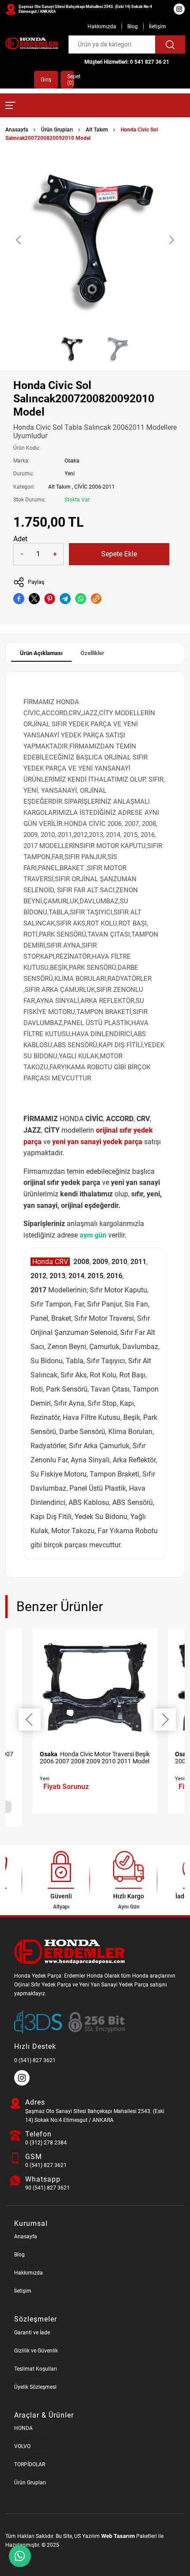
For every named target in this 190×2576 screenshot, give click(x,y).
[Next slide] (171, 240)
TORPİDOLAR (30, 2464)
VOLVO (22, 2446)
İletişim (158, 27)
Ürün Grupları (57, 130)
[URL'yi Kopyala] (96, 599)
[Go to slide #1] (72, 349)
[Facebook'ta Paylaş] (19, 599)
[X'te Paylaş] (34, 599)
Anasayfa (17, 130)
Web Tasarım (118, 2536)
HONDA (23, 2428)
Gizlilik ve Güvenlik (36, 2351)
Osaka (72, 461)
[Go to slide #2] (118, 349)
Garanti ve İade (32, 2333)
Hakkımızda (102, 27)
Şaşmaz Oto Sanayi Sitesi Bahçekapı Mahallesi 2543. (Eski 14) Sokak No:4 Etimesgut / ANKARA (85, 9)
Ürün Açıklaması (41, 653)
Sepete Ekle (119, 554)
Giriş (46, 80)
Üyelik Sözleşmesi (35, 2387)
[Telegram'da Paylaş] (65, 599)
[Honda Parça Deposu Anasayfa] (32, 43)
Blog (133, 27)
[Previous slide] (19, 240)
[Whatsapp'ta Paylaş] (81, 599)
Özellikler (92, 653)
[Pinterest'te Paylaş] (50, 599)
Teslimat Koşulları (36, 2369)
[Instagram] (23, 2084)
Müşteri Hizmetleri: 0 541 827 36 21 (127, 62)
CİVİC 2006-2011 (95, 487)
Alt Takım (97, 130)
